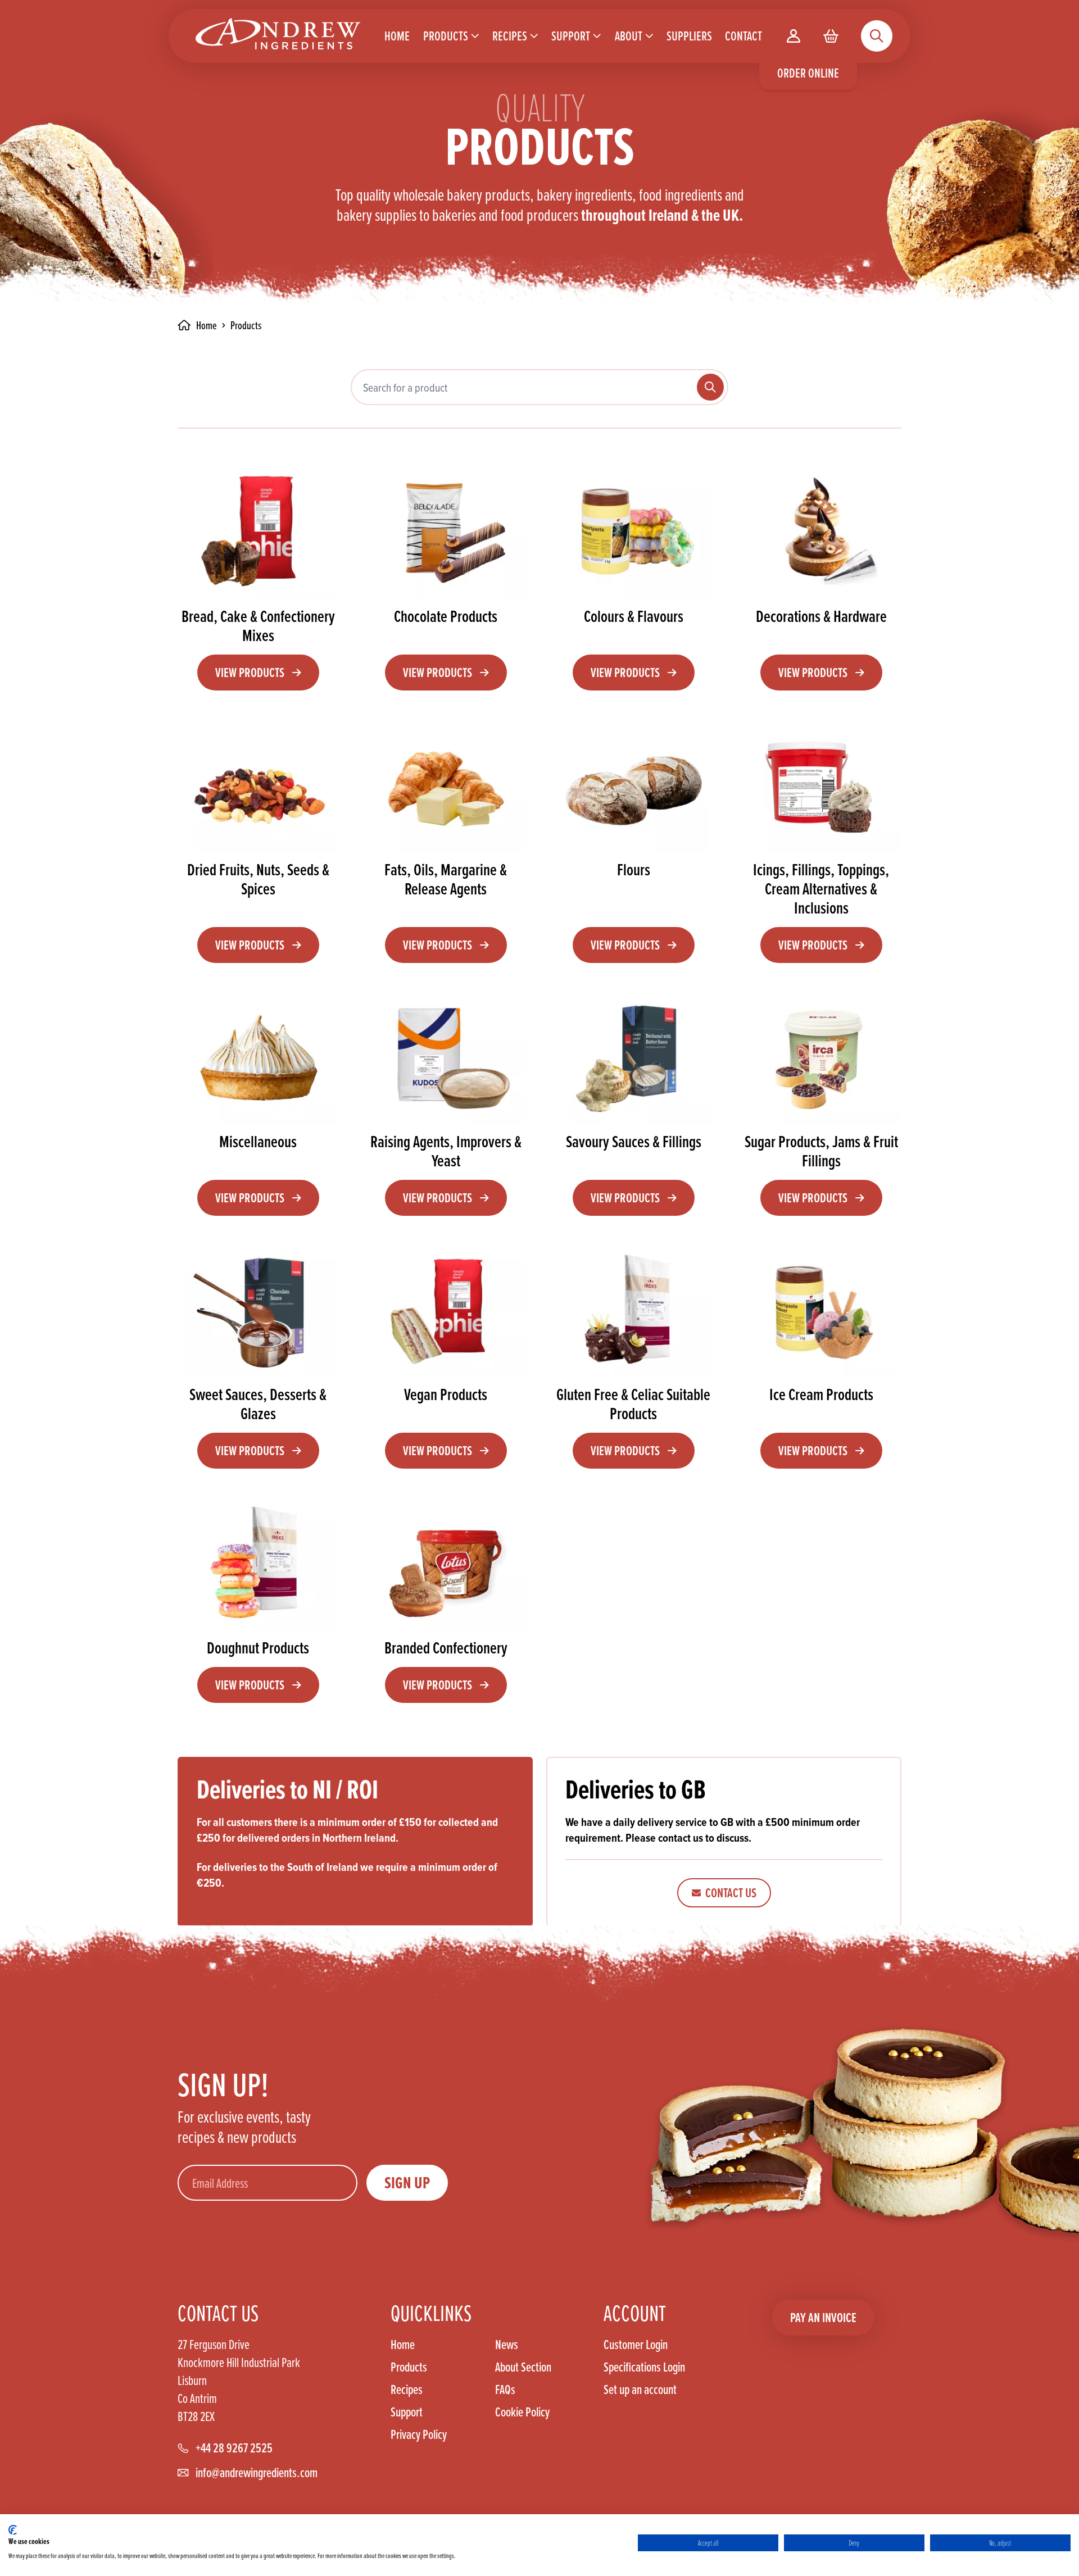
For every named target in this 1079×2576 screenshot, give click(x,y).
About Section (523, 2367)
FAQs (505, 2389)
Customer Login (636, 2345)
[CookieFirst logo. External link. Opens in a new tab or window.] (13, 2530)
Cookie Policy (522, 2412)
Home (403, 2345)
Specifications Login (644, 2367)
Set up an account (640, 2389)
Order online (808, 73)
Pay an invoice (823, 2317)
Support (407, 2412)
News (507, 2345)
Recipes (407, 2389)
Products (409, 2367)
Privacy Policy (419, 2434)
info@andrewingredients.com (257, 2473)
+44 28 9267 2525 (234, 2448)
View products (250, 672)
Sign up (407, 2183)
